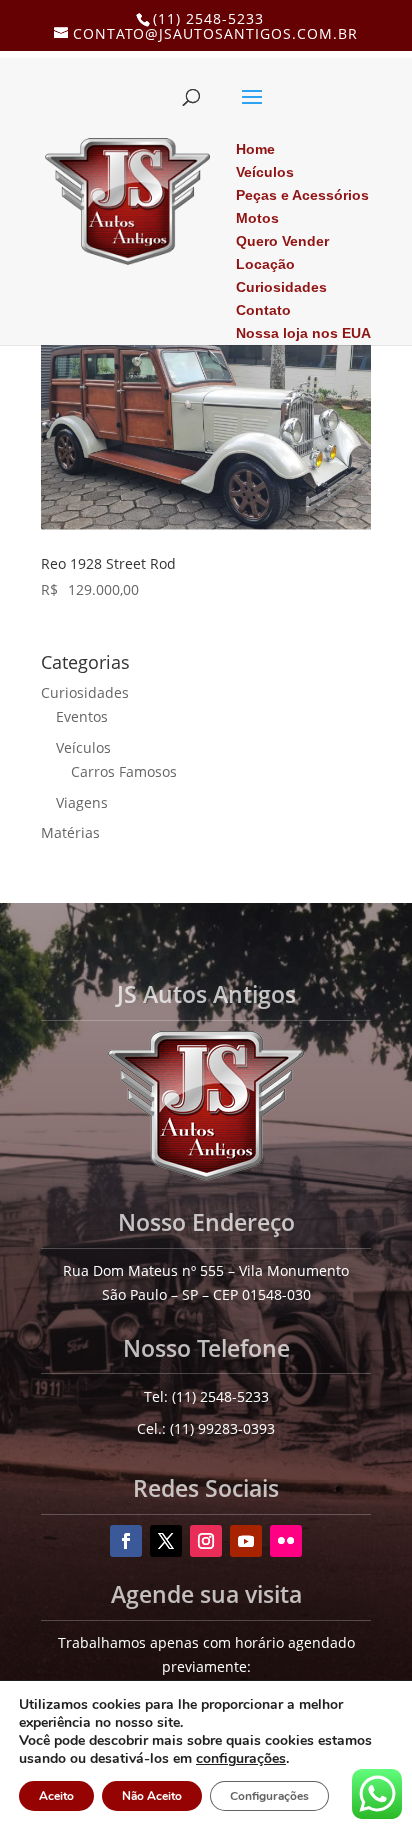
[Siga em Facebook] (126, 1541)
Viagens (82, 802)
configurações (241, 1759)
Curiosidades (85, 692)
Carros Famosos (124, 771)
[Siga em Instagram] (206, 1541)
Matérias (70, 832)
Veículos (83, 747)
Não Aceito (152, 1796)
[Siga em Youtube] (246, 1541)
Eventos (82, 716)
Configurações (269, 1796)
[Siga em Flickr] (286, 1541)
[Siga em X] (166, 1541)
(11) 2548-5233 (208, 18)
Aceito (56, 1796)
